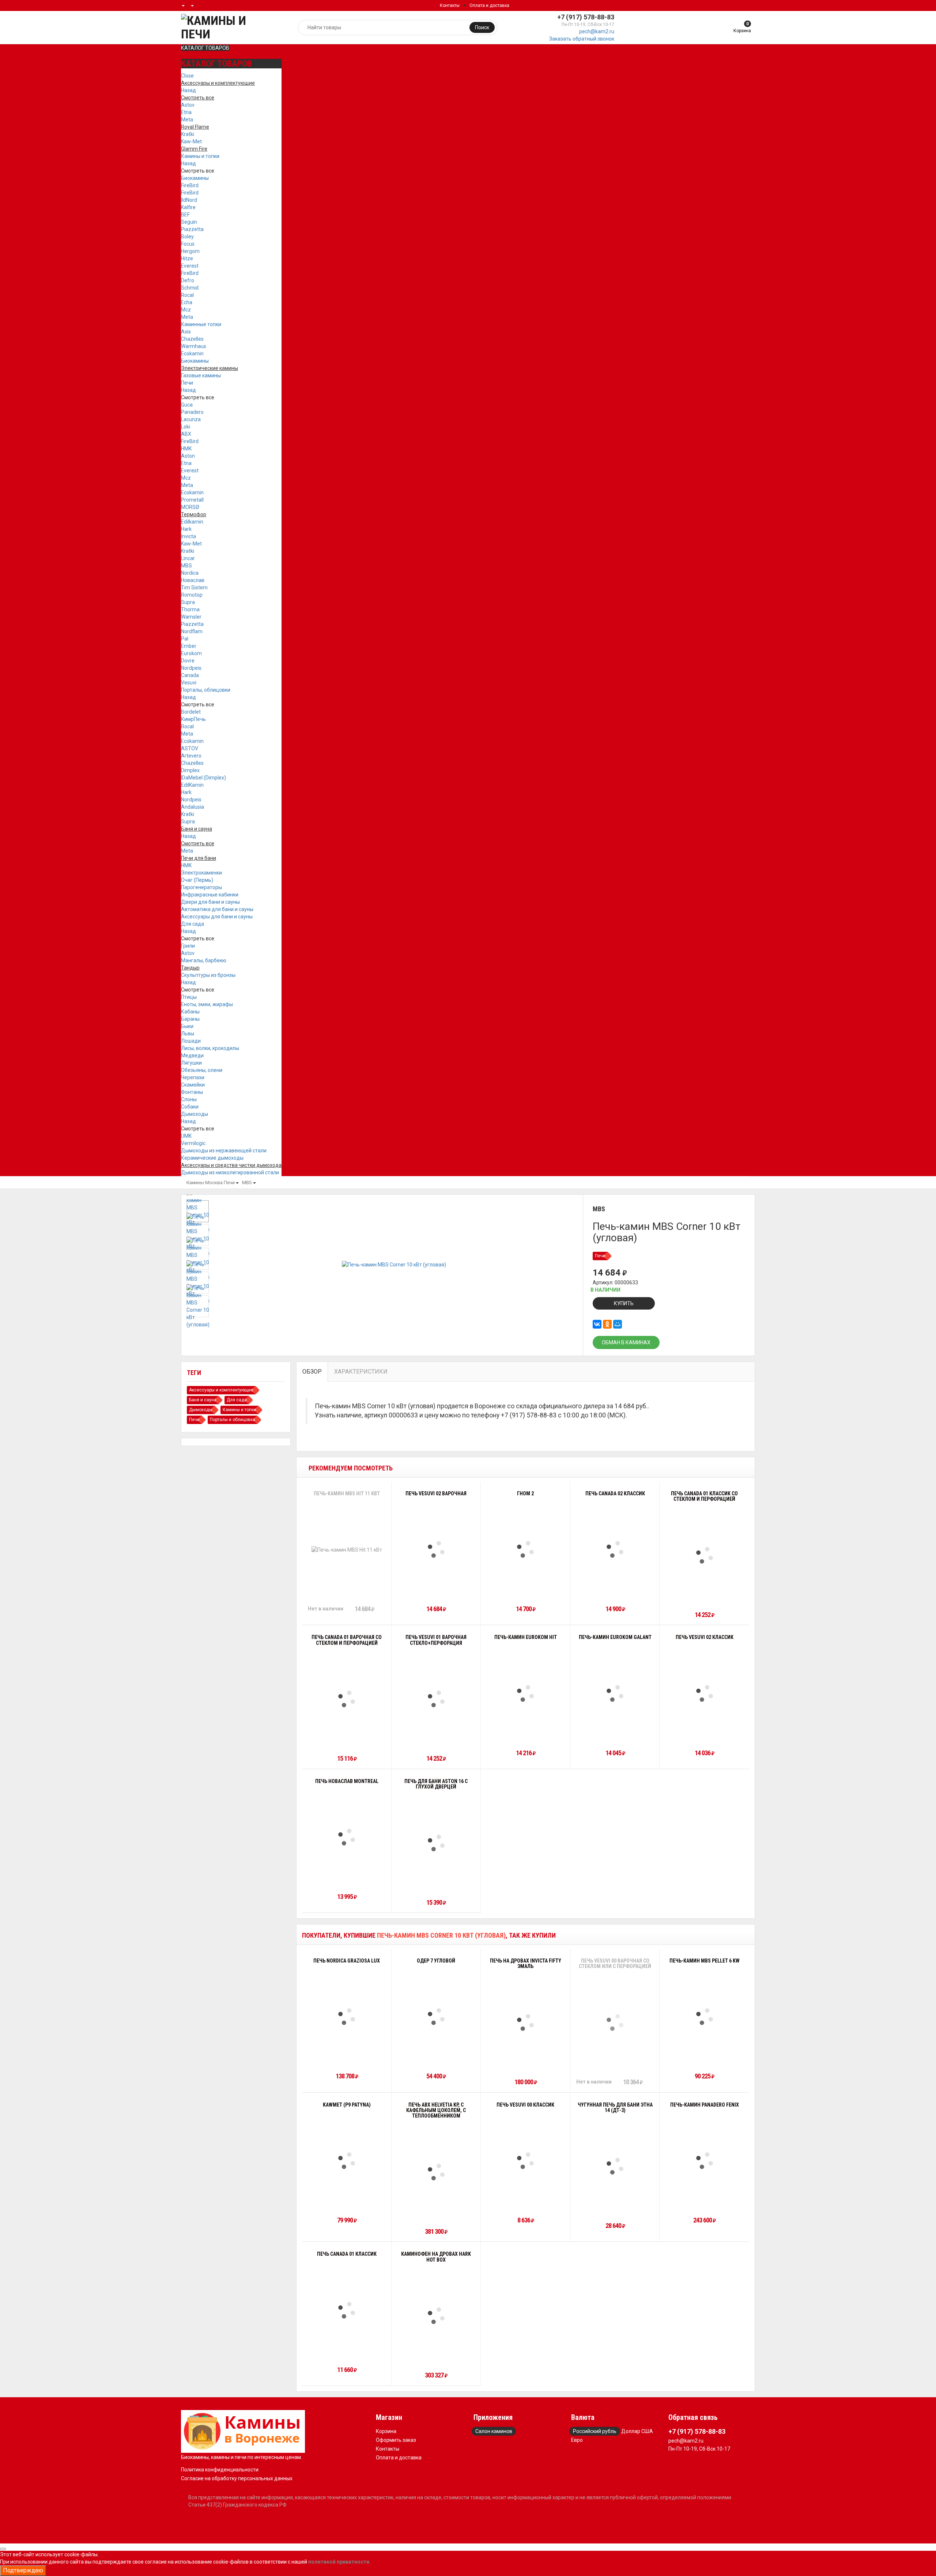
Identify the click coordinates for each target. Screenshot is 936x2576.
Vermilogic (193, 1143)
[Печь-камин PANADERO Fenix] (705, 2161)
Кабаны (190, 1012)
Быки (187, 1026)
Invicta (188, 536)
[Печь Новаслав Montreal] (347, 1837)
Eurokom (191, 653)
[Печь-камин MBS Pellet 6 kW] (705, 2017)
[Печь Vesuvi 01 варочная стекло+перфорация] (436, 1699)
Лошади (191, 1041)
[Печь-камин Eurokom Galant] (615, 1693)
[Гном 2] (525, 1549)
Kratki (188, 134)
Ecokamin (192, 354)
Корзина (386, 2431)
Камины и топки (200, 156)
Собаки (190, 1107)
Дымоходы (195, 1114)
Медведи (192, 1055)
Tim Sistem (194, 588)
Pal (185, 639)
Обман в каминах (626, 1342)
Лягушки (191, 1063)
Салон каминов (494, 2431)
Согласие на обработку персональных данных (237, 2478)
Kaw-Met (191, 141)
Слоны (189, 1099)
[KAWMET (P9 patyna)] (347, 2161)
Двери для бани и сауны (210, 902)
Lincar (188, 558)
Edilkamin (192, 522)
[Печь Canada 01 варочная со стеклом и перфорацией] (347, 1699)
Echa (187, 302)
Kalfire (188, 207)
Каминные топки (201, 324)
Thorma (190, 609)
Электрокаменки (201, 873)
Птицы (189, 997)
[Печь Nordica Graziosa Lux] (347, 2017)
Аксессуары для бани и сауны (217, 917)
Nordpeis (191, 668)
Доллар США (637, 2431)
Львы (188, 1034)
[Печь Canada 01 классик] (347, 2310)
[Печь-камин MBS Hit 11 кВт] (347, 1550)
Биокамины (195, 178)
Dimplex (190, 770)
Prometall (192, 500)
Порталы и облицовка (233, 1420)
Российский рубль (595, 2431)
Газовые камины (201, 375)
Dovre (188, 661)
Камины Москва (205, 1183)
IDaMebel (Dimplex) (203, 778)
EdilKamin (192, 785)
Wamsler (191, 617)
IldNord (189, 200)
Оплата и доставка (489, 5)
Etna (186, 112)
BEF (185, 215)
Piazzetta (192, 229)
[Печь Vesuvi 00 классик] (525, 2161)
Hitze (187, 258)
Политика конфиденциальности (220, 2470)
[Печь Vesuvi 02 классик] (705, 1693)
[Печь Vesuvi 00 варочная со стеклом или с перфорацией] (615, 2022)
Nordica (190, 573)
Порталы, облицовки (206, 690)
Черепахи (193, 1077)
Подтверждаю (23, 2570)
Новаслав (193, 580)
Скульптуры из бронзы (208, 975)
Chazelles (192, 339)
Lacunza (191, 419)
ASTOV (190, 748)
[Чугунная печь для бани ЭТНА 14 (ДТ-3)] (615, 2166)
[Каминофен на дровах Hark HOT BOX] (436, 2316)
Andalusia (193, 807)
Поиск (482, 27)
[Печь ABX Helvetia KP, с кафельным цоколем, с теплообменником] (436, 2172)
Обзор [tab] (312, 1372)
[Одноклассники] (607, 1324)
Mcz (186, 310)
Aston (188, 456)
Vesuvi (189, 683)
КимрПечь (193, 719)
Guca (187, 405)
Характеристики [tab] (361, 1372)
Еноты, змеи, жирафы (207, 1004)
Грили (188, 946)
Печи (187, 383)
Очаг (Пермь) (197, 880)
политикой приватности (339, 2562)
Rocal (187, 295)
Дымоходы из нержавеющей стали (224, 1151)
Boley (187, 237)
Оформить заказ (396, 2440)
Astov (188, 105)
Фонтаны (192, 1092)
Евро (577, 2440)
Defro (188, 280)
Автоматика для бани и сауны (217, 909)
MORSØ (190, 507)
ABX (186, 434)
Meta (187, 120)
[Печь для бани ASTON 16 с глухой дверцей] (436, 1843)
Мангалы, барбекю (204, 960)
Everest (190, 266)
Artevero (191, 756)
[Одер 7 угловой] (436, 2017)
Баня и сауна (203, 1400)
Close (187, 76)
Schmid (190, 288)
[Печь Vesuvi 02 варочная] (436, 1549)
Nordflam (192, 631)
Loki (186, 427)
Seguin (189, 222)
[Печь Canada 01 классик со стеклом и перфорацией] (705, 1555)
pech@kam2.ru (597, 31)
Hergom (190, 251)
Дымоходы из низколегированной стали (230, 1172)
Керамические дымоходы (212, 1158)
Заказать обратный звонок (582, 39)
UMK (186, 1136)
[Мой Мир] (618, 1324)
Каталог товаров (205, 48)
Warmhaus (194, 346)
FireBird (190, 185)
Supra (188, 602)
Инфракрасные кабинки (210, 895)
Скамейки (193, 1085)
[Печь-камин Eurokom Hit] (525, 1693)
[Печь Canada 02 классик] (615, 1549)
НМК (186, 449)
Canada (190, 675)
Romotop (192, 595)
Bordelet (191, 712)
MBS (186, 566)
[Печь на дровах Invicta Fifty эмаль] (525, 2022)
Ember (189, 646)
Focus (188, 244)
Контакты (450, 5)
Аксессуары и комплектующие (221, 1390)
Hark (186, 529)
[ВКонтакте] (597, 1324)
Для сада (193, 924)
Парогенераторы (201, 887)
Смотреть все (198, 171)
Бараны (190, 1019)
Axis (186, 332)
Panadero (192, 412)
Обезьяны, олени (202, 1070)
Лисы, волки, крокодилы (210, 1048)
